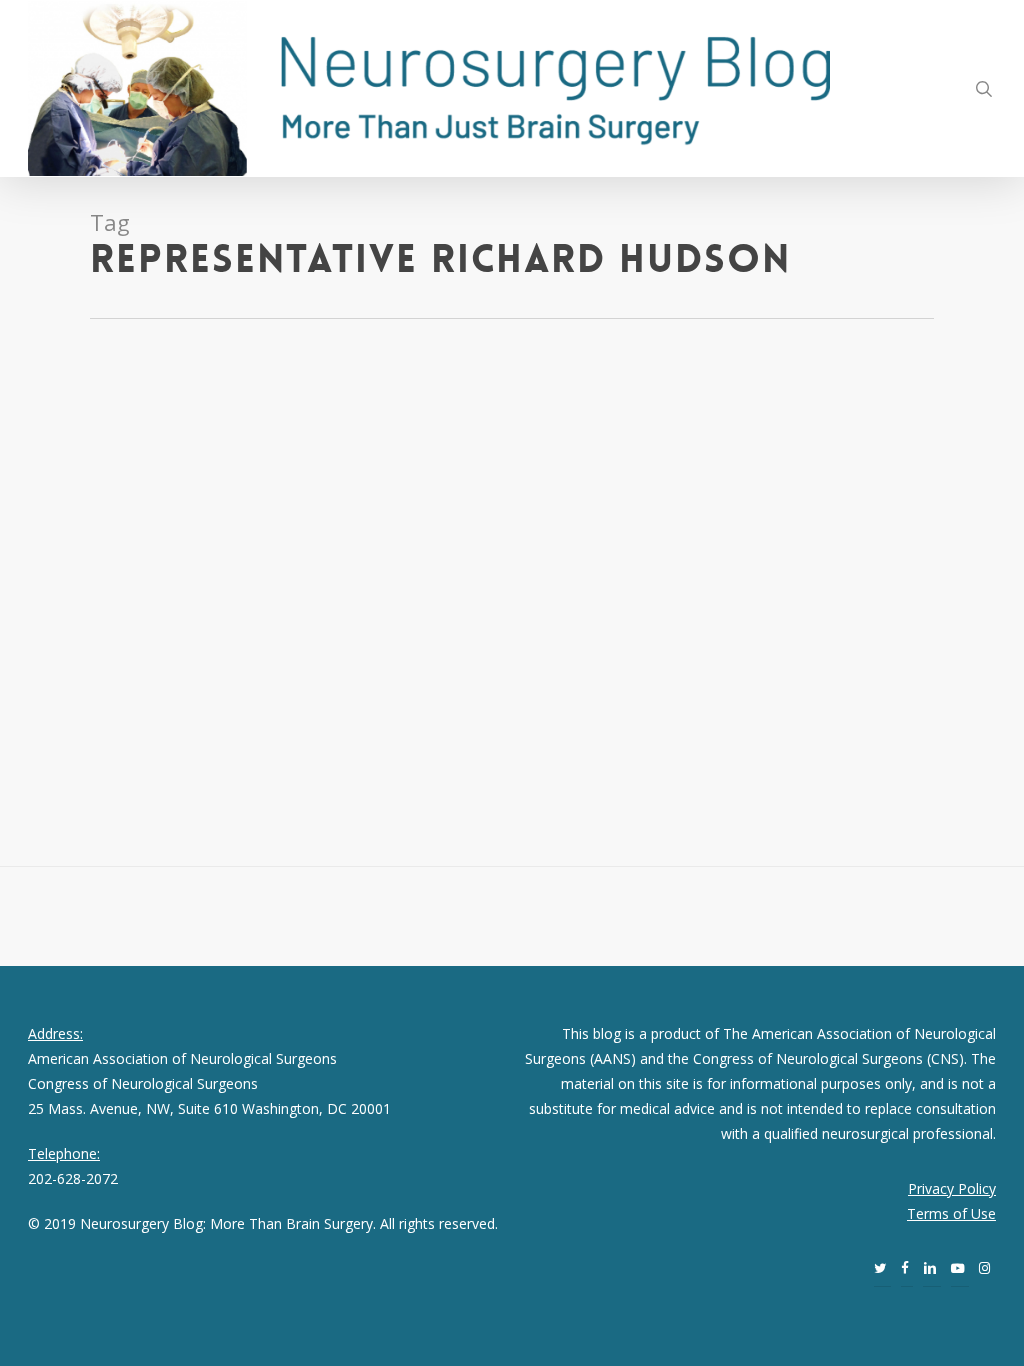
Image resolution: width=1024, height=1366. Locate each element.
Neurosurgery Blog (88, 513)
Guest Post (145, 538)
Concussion (188, 513)
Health (200, 538)
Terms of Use (951, 1213)
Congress (254, 513)
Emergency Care (63, 538)
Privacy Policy (952, 1188)
